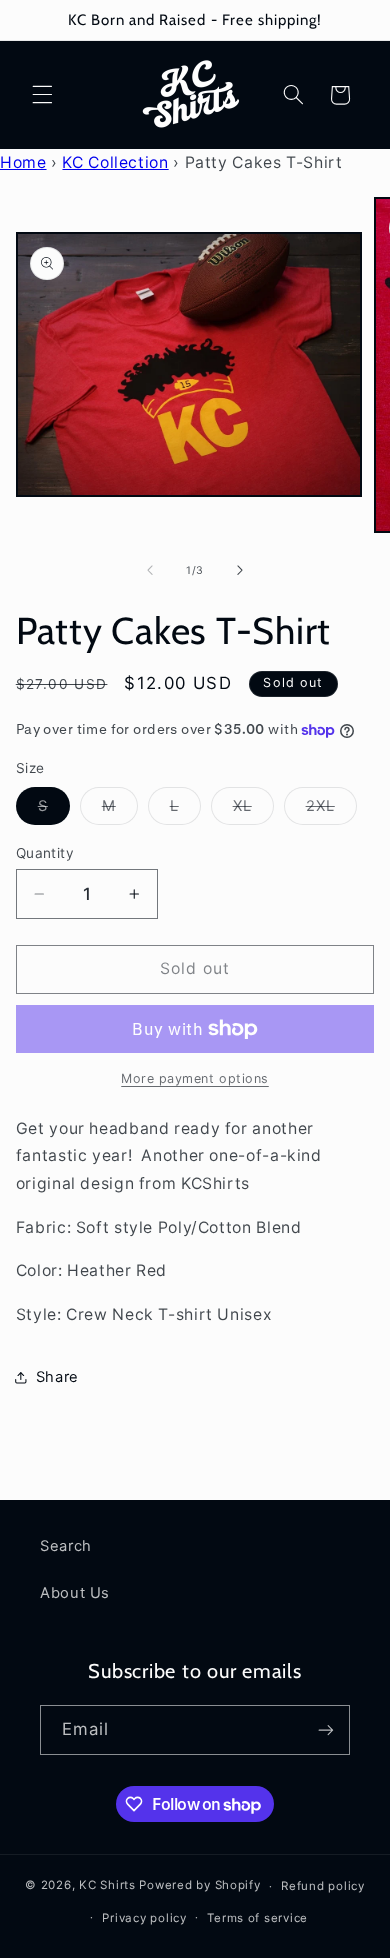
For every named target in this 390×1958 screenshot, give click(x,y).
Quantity (45, 853)
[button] (42, 95)
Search (66, 1546)
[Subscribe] (326, 1729)
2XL (331, 810)
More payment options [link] (195, 1078)
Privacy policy (144, 1918)
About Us (75, 1593)
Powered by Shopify (199, 1886)
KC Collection (115, 162)
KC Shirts (107, 1886)
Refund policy (323, 1886)
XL (253, 810)
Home (23, 162)
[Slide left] (150, 570)
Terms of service (257, 1918)
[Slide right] (240, 570)
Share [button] (57, 1377)
